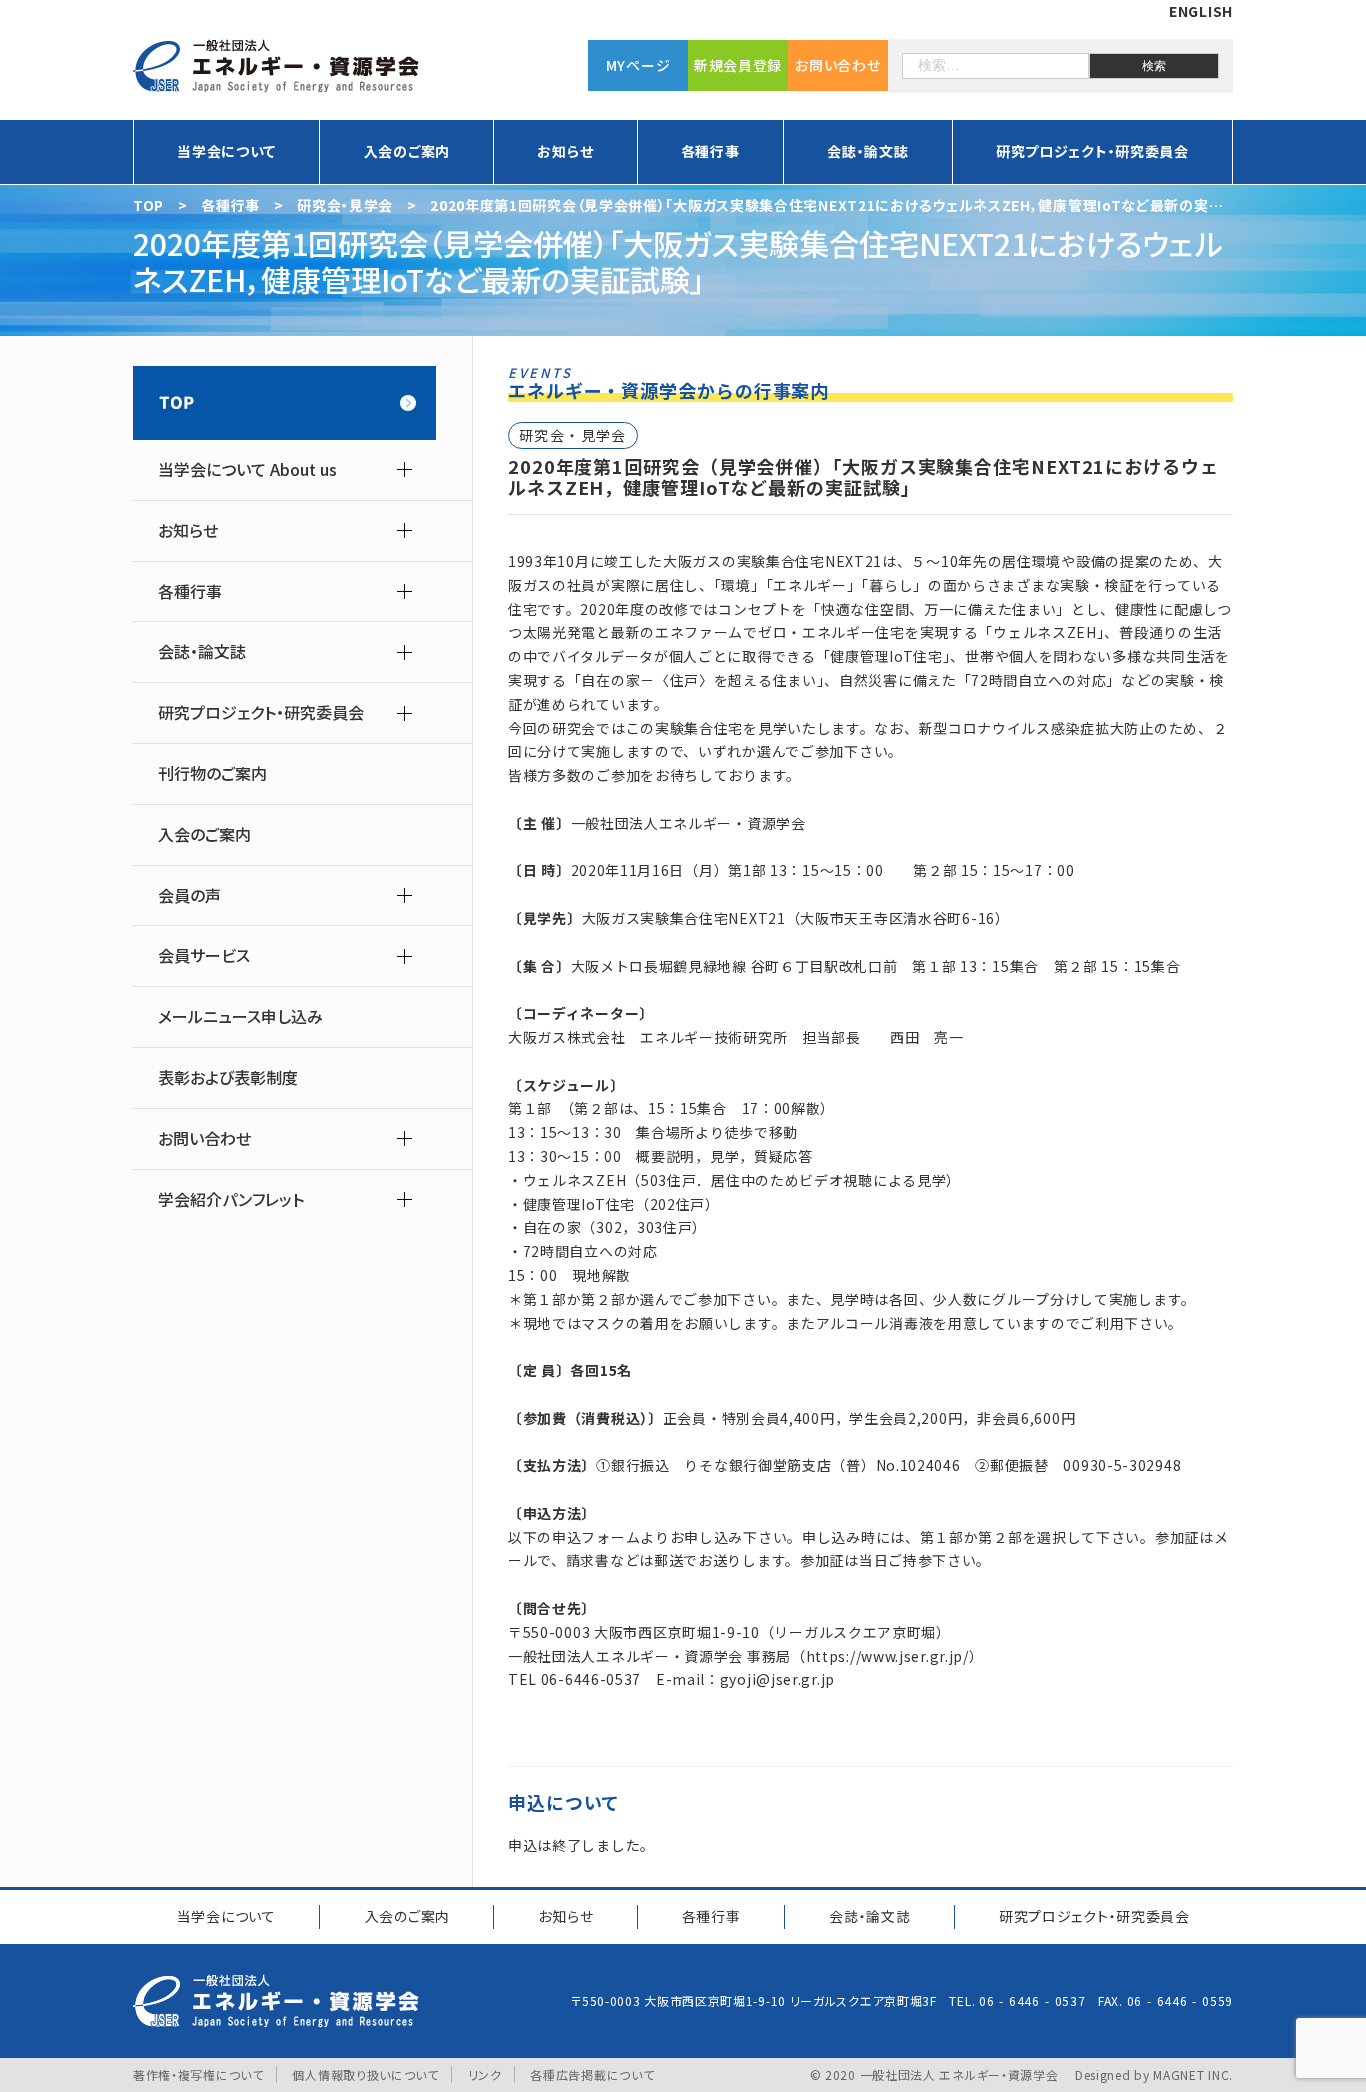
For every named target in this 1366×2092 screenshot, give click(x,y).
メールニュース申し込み (240, 1016)
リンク (485, 2074)
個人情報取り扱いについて (365, 2074)
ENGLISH (1201, 11)
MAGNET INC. (1193, 2074)
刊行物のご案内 (212, 773)
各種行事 (711, 1916)
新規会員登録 (738, 65)
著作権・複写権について (198, 2074)
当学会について (226, 1916)
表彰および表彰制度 (228, 1077)
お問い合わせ (837, 65)
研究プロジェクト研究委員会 (1094, 1916)
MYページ (638, 65)
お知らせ (565, 1916)
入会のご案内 (407, 151)
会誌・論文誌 (869, 1916)
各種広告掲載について (592, 2074)
